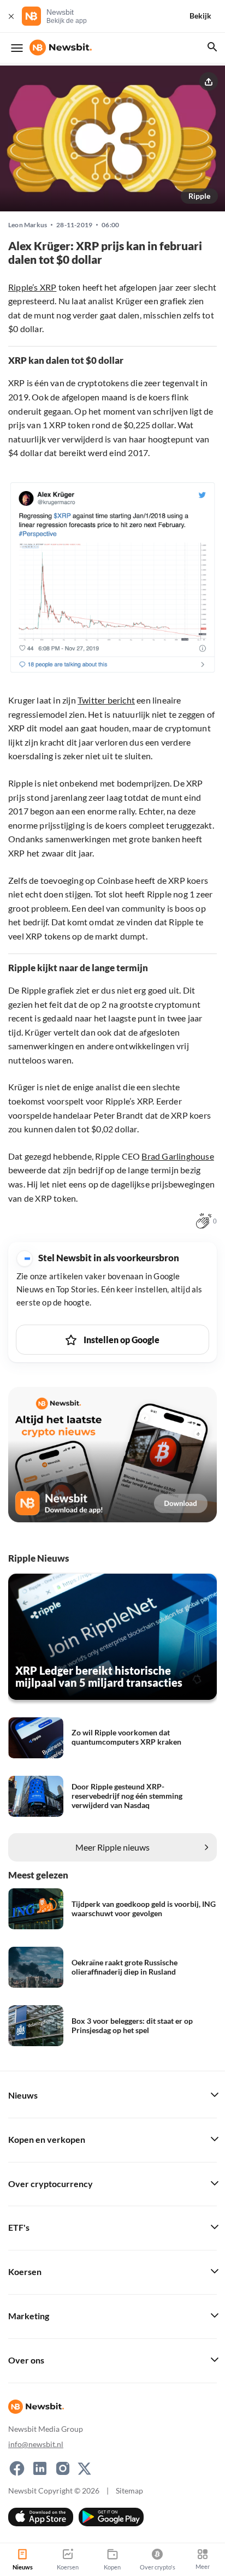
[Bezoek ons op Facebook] (17, 2468)
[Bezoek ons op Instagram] (63, 2468)
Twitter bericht (106, 700)
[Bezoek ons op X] (84, 2468)
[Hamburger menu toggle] (17, 48)
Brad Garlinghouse (177, 1156)
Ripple (199, 196)
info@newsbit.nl (36, 2444)
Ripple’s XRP (32, 287)
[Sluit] (11, 16)
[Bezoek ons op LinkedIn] (40, 2468)
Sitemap (129, 2491)
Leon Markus (28, 225)
